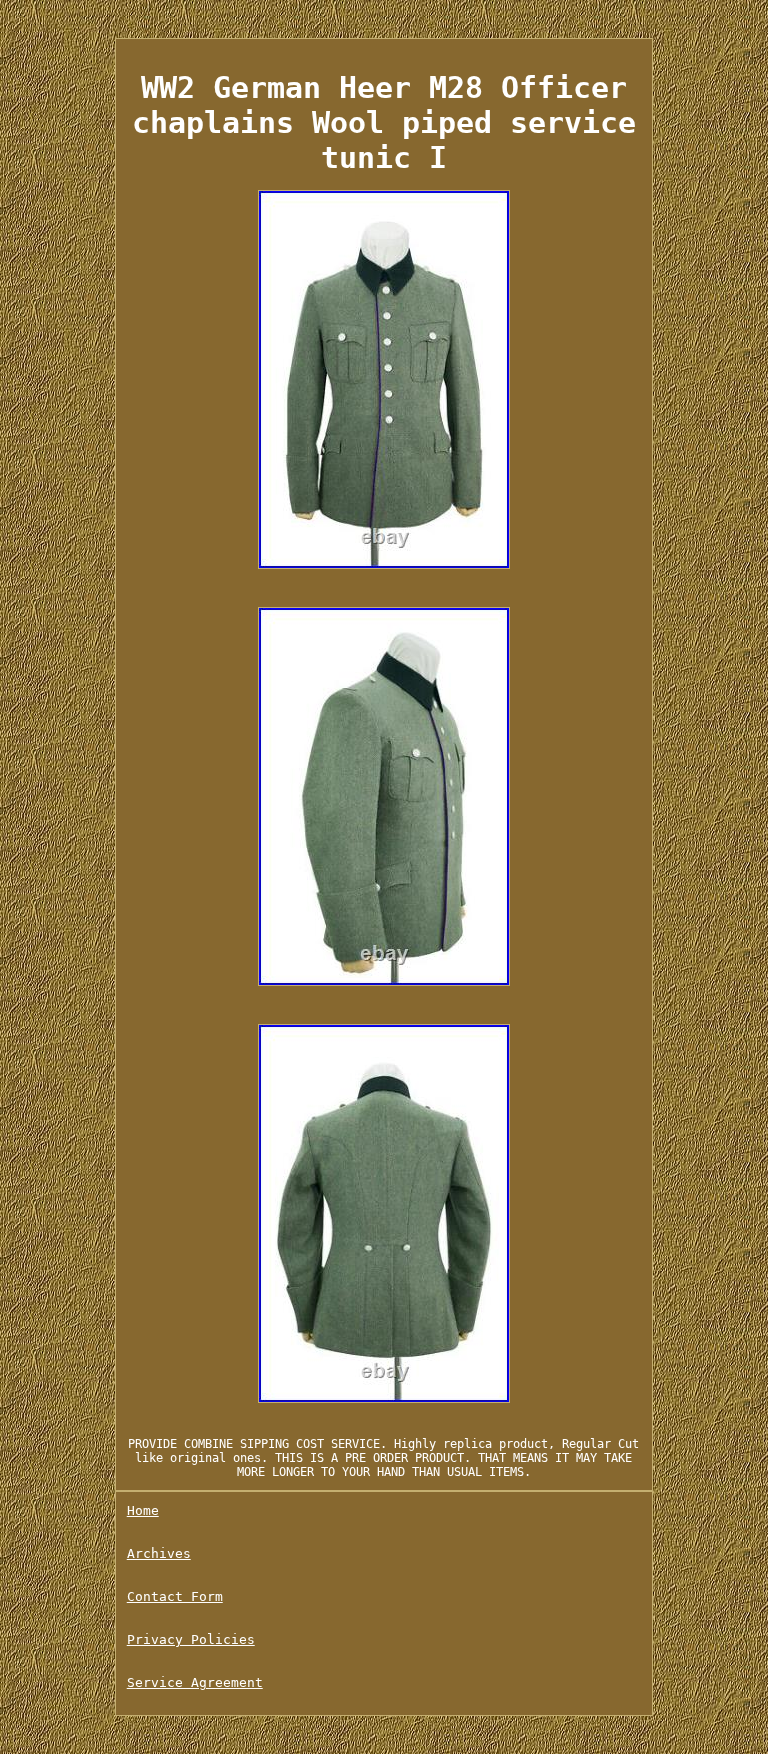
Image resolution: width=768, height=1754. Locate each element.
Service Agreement (195, 1682)
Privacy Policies (191, 1639)
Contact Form (175, 1596)
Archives (159, 1553)
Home (143, 1510)
